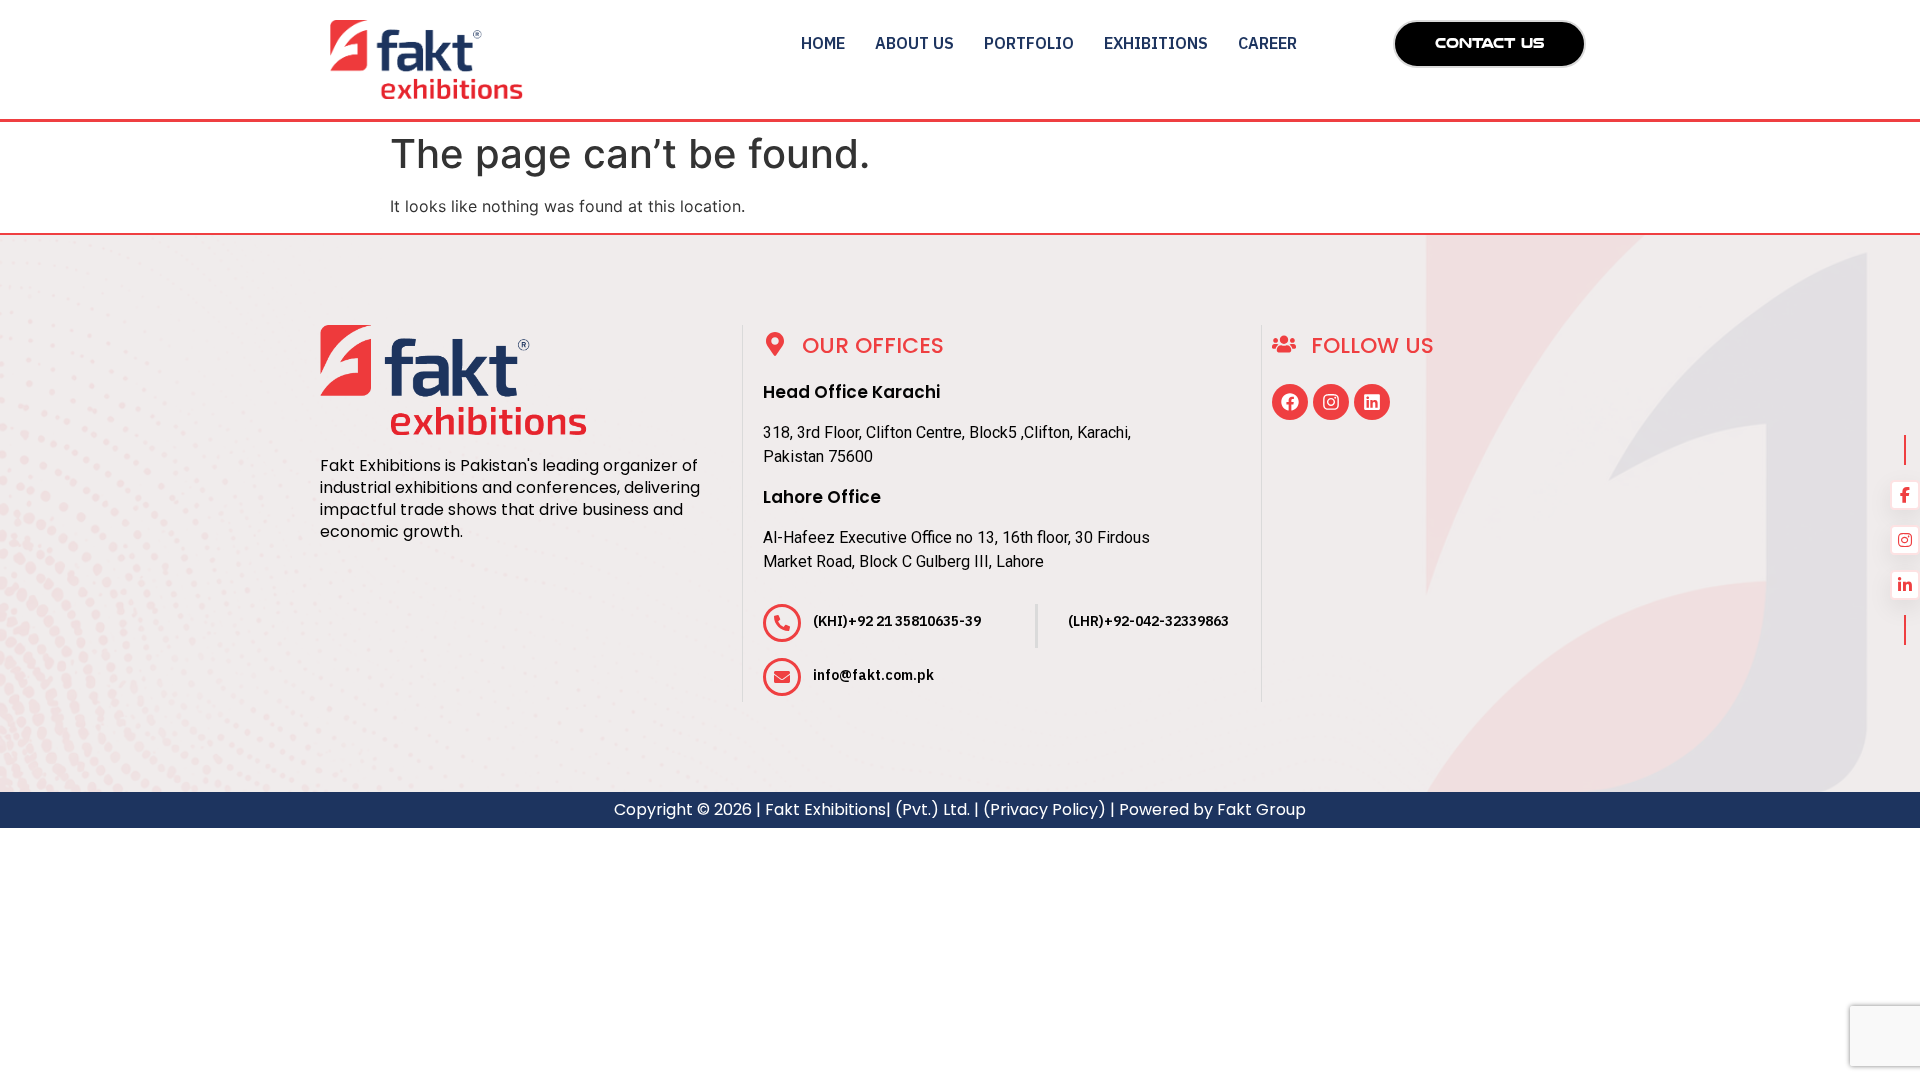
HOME (823, 43)
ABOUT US (914, 43)
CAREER (1267, 43)
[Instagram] (1331, 402)
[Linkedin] (1372, 402)
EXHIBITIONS (1156, 43)
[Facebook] (1290, 402)
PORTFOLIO (1029, 43)
